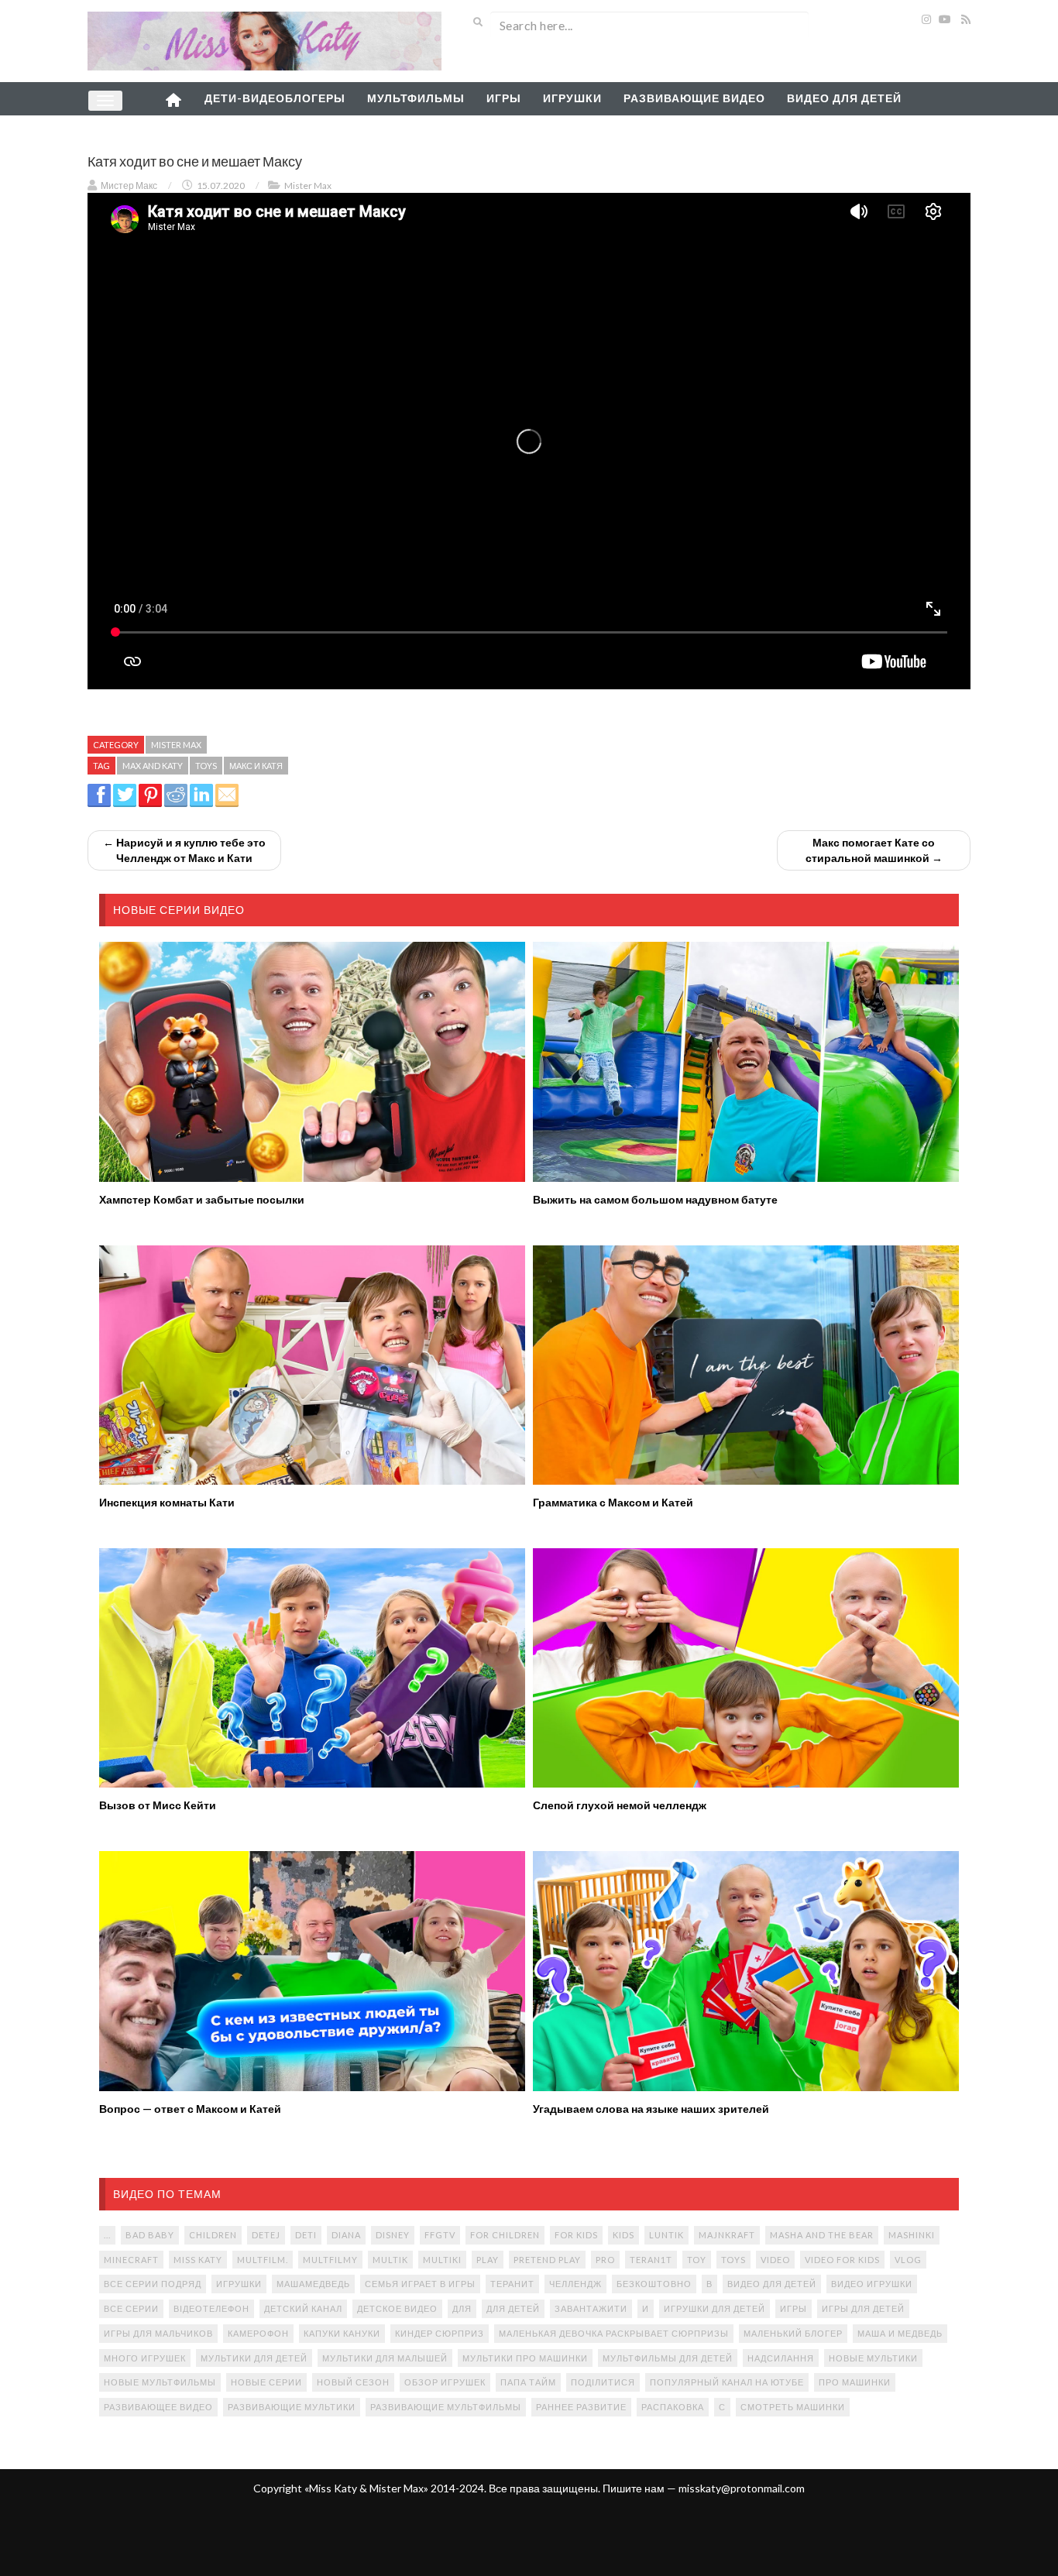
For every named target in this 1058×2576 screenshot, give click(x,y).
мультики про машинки (525, 2358)
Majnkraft (727, 2235)
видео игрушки (872, 2284)
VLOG (908, 2260)
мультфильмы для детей (668, 2358)
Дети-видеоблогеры (275, 98)
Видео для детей (844, 98)
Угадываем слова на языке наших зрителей (651, 2109)
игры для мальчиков (158, 2333)
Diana (346, 2235)
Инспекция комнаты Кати (167, 1502)
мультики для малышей (385, 2358)
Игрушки (572, 98)
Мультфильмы (416, 98)
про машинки (855, 2382)
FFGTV (440, 2235)
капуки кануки (342, 2333)
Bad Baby (150, 2235)
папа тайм (528, 2382)
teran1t (651, 2260)
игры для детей (863, 2308)
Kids (623, 2235)
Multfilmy (330, 2260)
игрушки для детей (714, 2308)
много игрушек (145, 2358)
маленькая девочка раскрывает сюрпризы (614, 2333)
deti (306, 2235)
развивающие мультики (292, 2407)
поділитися (603, 2382)
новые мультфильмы (160, 2382)
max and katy (153, 766)
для (462, 2308)
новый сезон (353, 2382)
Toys (206, 766)
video (775, 2260)
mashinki (912, 2235)
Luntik (666, 2235)
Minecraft (131, 2260)
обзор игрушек (445, 2382)
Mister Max (308, 185)
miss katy (198, 2260)
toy (697, 2260)
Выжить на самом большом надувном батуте (655, 1199)
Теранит (512, 2284)
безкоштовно (654, 2284)
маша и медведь (900, 2333)
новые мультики (873, 2358)
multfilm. (263, 2260)
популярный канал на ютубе (727, 2382)
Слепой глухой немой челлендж (620, 1805)
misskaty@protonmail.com (742, 2488)
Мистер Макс (129, 185)
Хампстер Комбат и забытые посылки (202, 1199)
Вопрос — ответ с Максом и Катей (190, 2109)
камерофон (258, 2333)
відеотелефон (211, 2308)
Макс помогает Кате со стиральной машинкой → (874, 850)
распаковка (673, 2407)
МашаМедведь (313, 2284)
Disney (393, 2235)
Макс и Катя (256, 766)
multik (390, 2260)
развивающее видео (158, 2407)
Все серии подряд (153, 2284)
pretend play (547, 2260)
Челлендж (575, 2284)
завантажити (591, 2308)
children (213, 2235)
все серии (131, 2308)
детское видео (397, 2308)
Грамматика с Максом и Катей (613, 1502)
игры (793, 2308)
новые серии (266, 2382)
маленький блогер (793, 2333)
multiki (442, 2260)
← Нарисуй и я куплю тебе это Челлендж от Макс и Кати (184, 850)
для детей (513, 2308)
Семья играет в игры (420, 2284)
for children (505, 2235)
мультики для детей (254, 2358)
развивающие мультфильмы (446, 2407)
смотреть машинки (793, 2407)
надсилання (781, 2358)
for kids (576, 2235)
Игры (504, 98)
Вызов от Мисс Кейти (158, 1805)
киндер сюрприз (440, 2333)
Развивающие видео (694, 98)
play (488, 2260)
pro (605, 2260)
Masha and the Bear (822, 2235)
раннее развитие (581, 2407)
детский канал (303, 2308)
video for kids (842, 2260)
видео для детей (772, 2284)
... (107, 2235)
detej (266, 2235)
